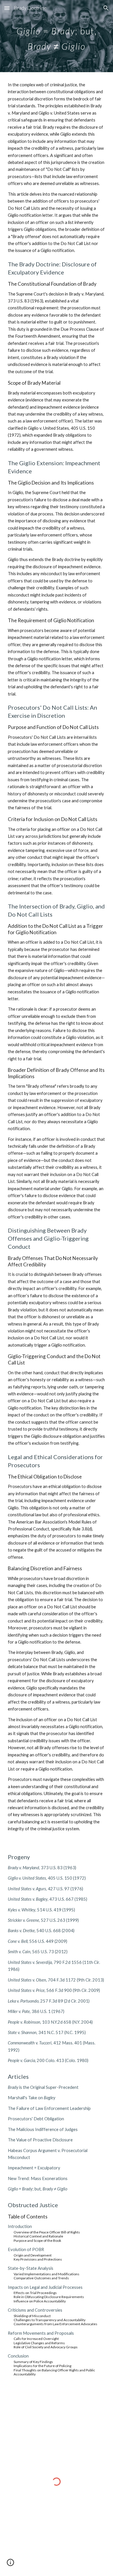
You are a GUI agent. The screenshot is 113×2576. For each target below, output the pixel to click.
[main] (57, 36)
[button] (7, 8)
